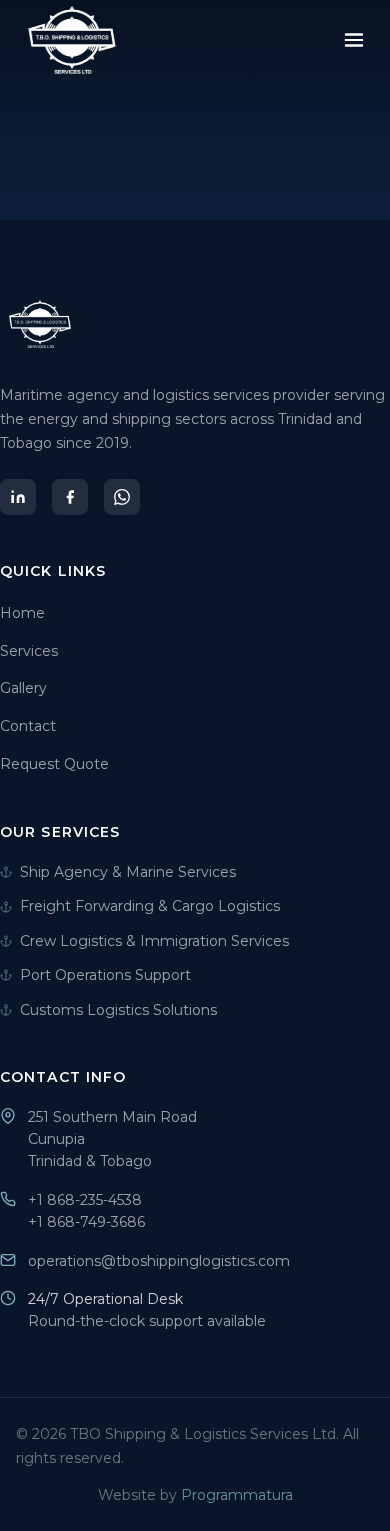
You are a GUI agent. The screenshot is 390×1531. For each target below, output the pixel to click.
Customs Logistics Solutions (118, 1010)
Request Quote (54, 764)
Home (22, 613)
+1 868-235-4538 (85, 1200)
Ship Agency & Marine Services (128, 872)
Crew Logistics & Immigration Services (154, 941)
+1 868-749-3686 (86, 1222)
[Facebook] (70, 497)
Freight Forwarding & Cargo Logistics (150, 906)
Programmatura (237, 1495)
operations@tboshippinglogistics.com (159, 1261)
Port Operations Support (105, 975)
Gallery (23, 688)
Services (29, 651)
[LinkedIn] (18, 497)
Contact (28, 726)
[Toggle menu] (354, 40)
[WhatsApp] (122, 497)
